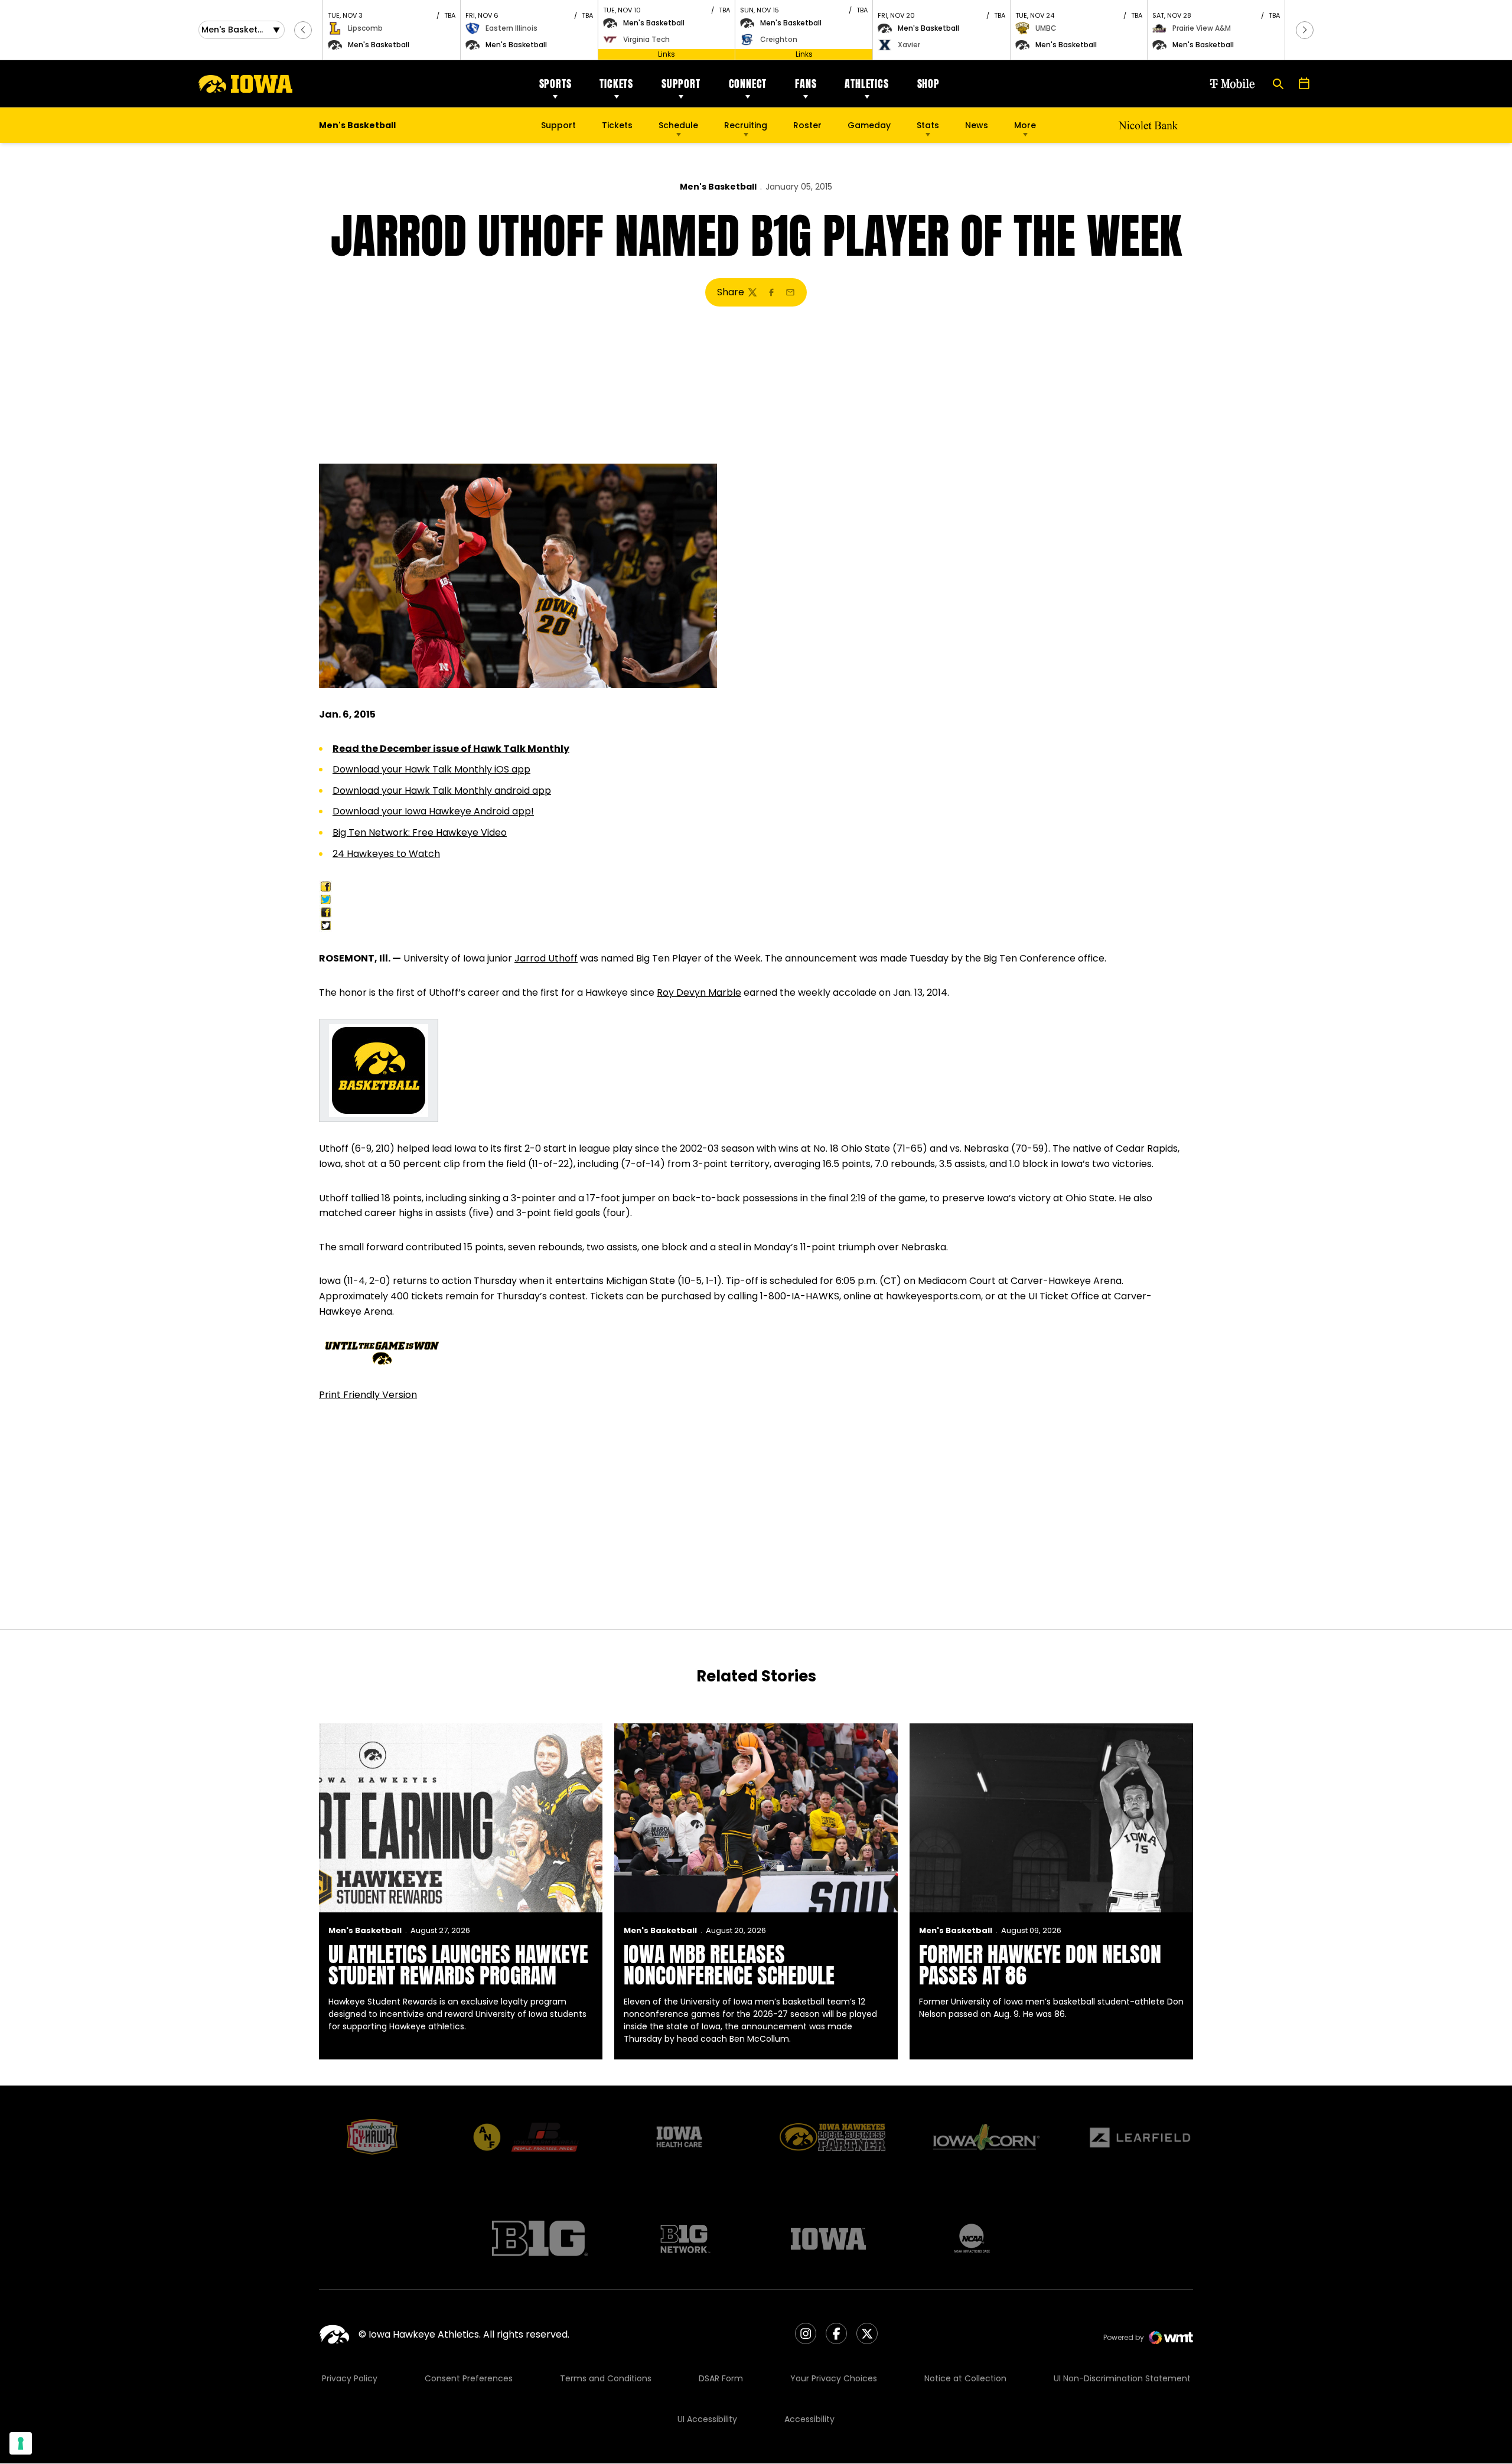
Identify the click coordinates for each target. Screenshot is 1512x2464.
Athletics (866, 84)
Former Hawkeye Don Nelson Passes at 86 (1040, 1965)
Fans (806, 84)
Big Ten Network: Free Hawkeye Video (420, 832)
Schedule (678, 125)
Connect (748, 84)
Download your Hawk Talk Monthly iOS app (431, 769)
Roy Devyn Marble (699, 993)
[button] (303, 30)
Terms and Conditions (606, 2378)
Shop (928, 84)
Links (667, 54)
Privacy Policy (350, 2378)
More (1025, 125)
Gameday (869, 125)
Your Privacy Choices (834, 2378)
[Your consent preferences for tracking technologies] (21, 2443)
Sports (555, 84)
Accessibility (809, 2419)
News (977, 125)
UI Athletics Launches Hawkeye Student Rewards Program (458, 1965)
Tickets (616, 84)
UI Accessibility (707, 2419)
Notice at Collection (965, 2378)
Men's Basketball (718, 187)
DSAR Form (721, 2378)
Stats (928, 125)
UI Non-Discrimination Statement (1122, 2378)
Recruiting (746, 125)
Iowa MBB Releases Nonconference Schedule (729, 1965)
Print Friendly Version (368, 1395)
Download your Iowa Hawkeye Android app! (433, 811)
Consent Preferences (469, 2378)
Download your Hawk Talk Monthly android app (442, 791)
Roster (807, 125)
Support (681, 84)
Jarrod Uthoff (546, 958)
